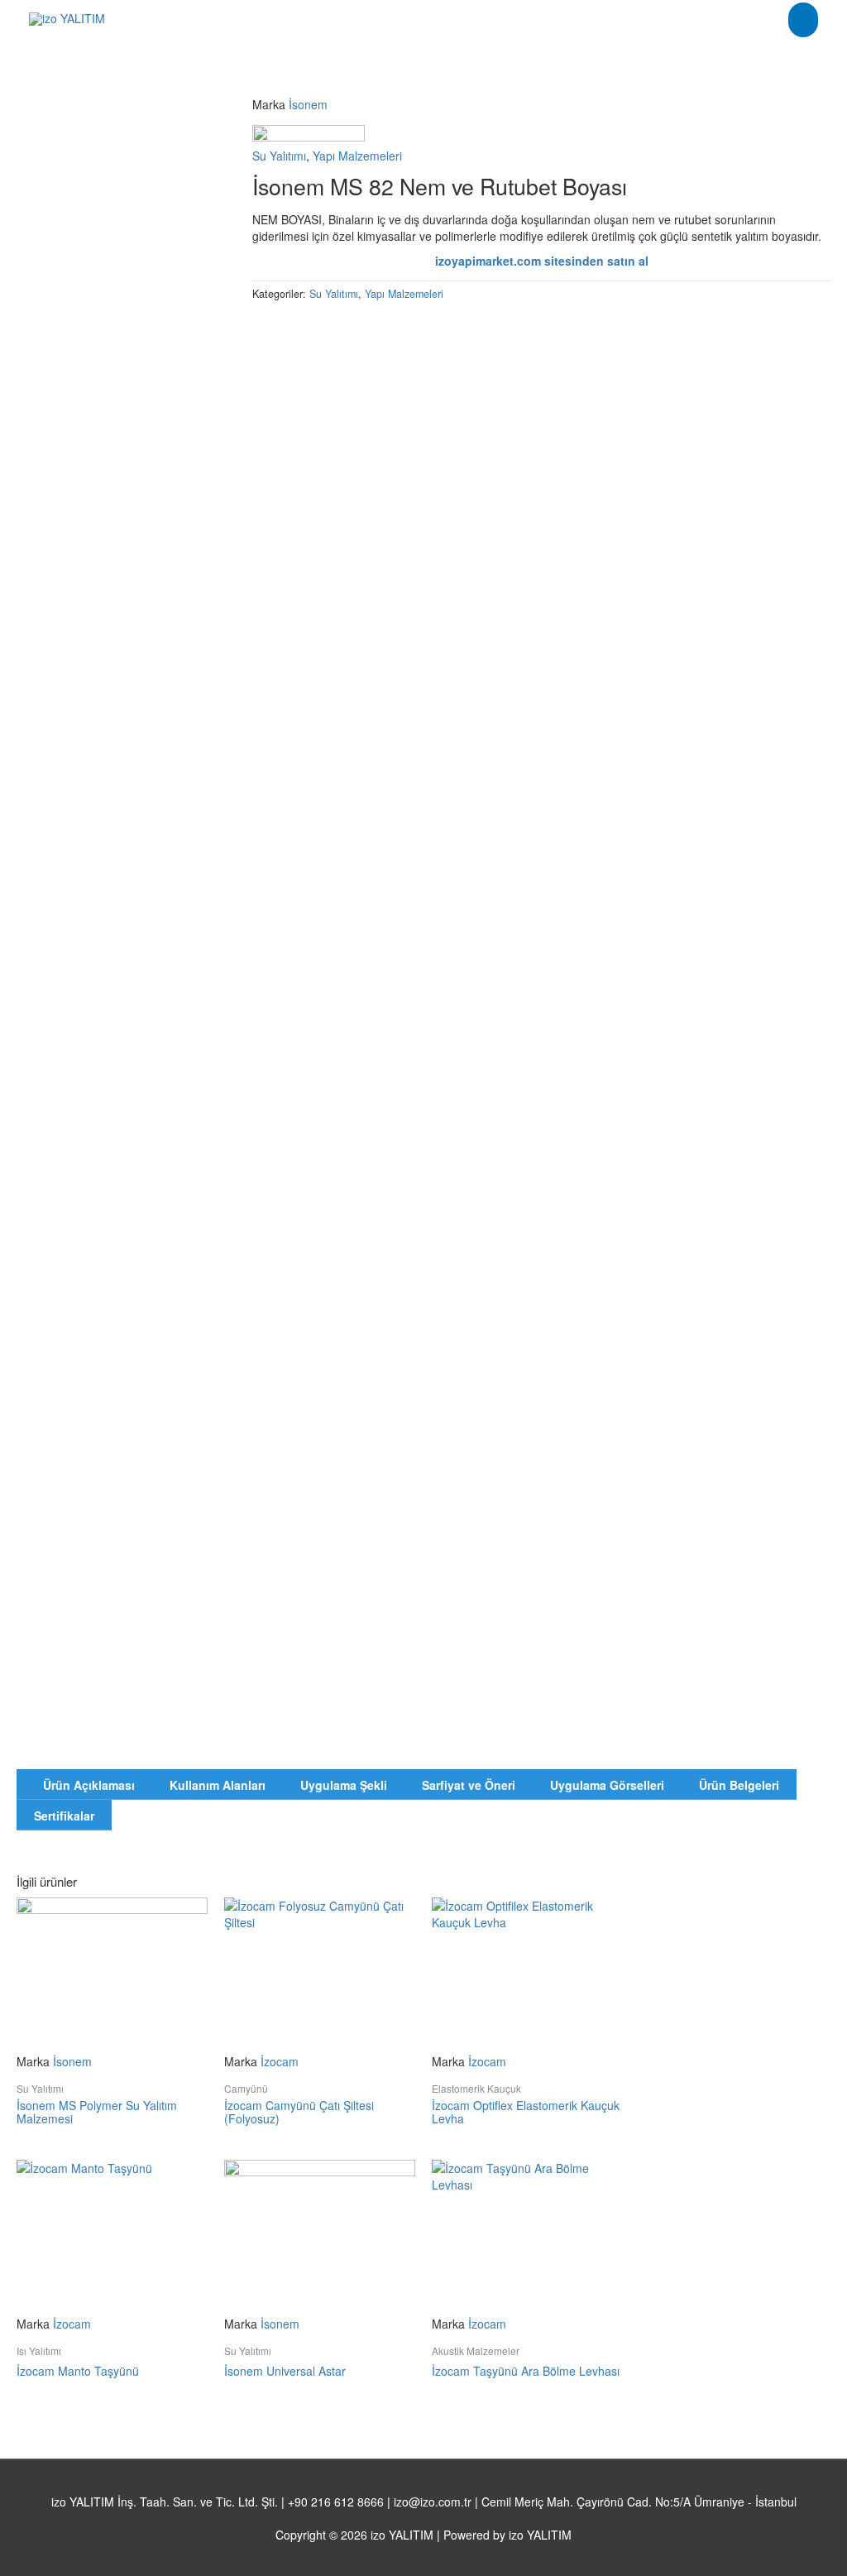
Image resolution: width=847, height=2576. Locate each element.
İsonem (308, 104)
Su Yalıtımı (279, 156)
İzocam (280, 2061)
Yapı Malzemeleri (357, 156)
